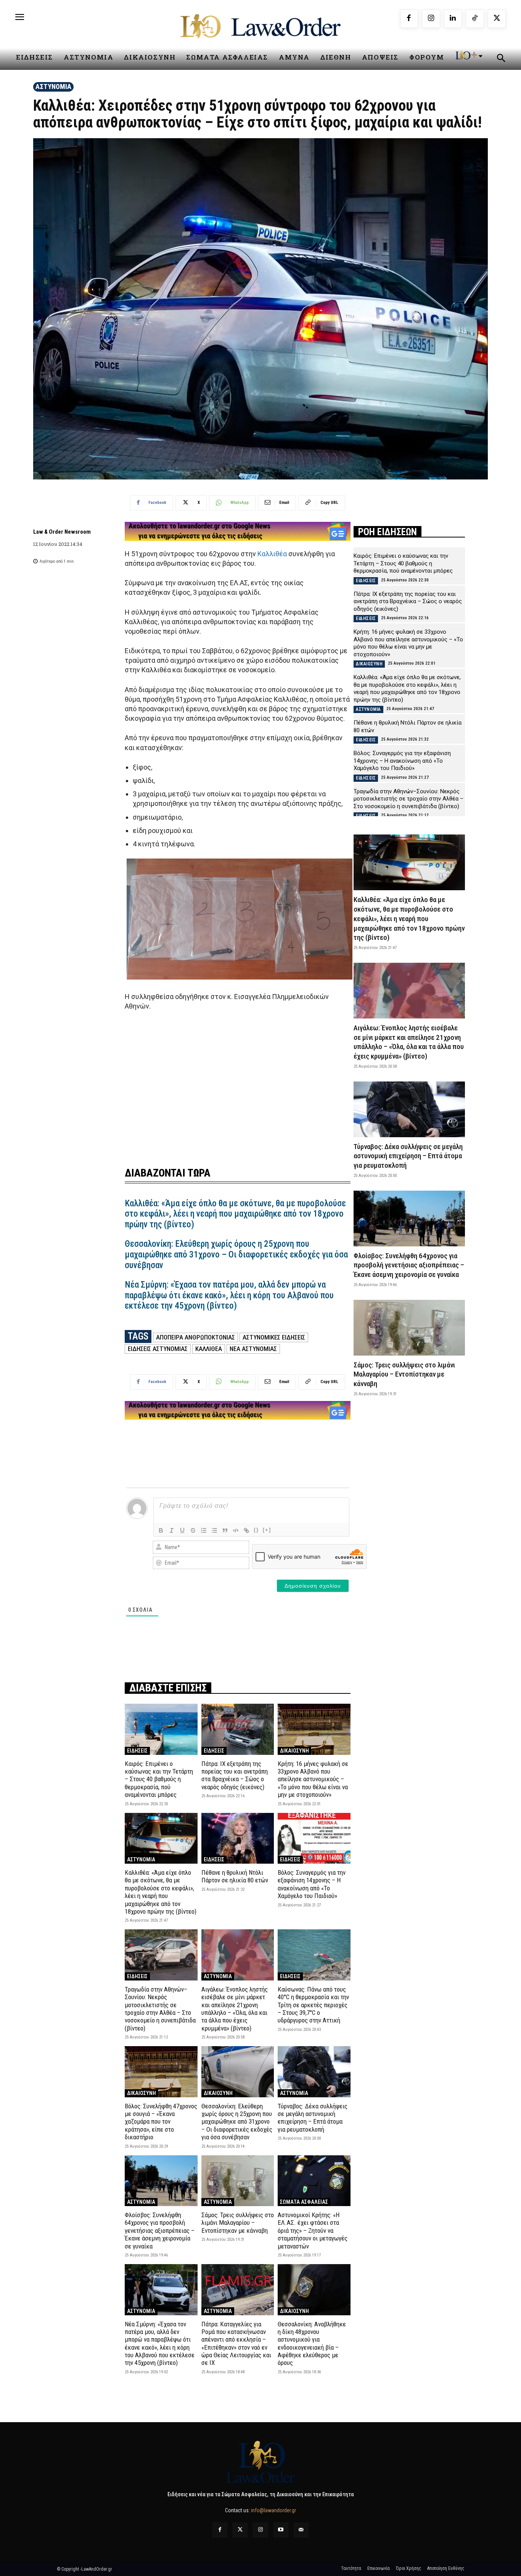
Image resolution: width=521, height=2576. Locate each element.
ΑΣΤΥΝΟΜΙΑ (53, 86)
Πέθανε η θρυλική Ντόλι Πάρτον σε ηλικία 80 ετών (235, 1876)
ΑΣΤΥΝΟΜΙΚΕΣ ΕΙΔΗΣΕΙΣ (274, 1337)
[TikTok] (475, 19)
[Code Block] (236, 1530)
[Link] (246, 1530)
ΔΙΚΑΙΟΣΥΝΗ (294, 1751)
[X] (497, 19)
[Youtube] (281, 2530)
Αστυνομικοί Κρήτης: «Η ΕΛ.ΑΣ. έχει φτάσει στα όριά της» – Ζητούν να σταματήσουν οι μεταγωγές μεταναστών (313, 2231)
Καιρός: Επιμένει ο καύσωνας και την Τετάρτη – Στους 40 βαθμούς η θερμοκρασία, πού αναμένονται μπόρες (159, 1779)
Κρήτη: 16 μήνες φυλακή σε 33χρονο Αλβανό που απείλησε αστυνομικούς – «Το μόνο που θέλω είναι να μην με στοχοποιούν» (313, 1779)
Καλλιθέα (272, 554)
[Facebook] (409, 19)
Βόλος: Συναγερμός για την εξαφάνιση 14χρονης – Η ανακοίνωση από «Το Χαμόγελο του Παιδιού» (312, 1884)
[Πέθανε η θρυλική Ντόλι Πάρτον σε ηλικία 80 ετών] (238, 1838)
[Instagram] (431, 19)
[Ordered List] (204, 1530)
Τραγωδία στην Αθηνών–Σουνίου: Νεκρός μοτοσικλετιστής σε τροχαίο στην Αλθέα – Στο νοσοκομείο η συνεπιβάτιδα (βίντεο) (160, 2009)
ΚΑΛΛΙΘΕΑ (209, 1349)
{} (256, 1530)
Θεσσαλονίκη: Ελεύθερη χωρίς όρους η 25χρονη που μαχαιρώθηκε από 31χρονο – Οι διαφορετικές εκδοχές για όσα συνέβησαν (236, 1254)
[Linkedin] (453, 19)
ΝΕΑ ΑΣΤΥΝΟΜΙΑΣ (253, 1349)
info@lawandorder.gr (273, 2510)
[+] (267, 1530)
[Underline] (182, 1530)
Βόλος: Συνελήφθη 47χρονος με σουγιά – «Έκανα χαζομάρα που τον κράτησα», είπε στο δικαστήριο (161, 2122)
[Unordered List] (214, 1530)
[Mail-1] (301, 2530)
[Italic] (172, 1530)
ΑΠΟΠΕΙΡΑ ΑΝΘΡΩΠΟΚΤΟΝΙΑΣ (195, 1337)
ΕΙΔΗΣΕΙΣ (137, 1751)
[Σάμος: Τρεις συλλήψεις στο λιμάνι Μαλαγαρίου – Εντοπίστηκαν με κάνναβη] (238, 2181)
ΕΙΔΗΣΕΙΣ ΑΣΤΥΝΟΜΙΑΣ (158, 1349)
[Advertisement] (238, 1084)
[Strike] (193, 1530)
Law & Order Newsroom (62, 532)
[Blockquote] (225, 1530)
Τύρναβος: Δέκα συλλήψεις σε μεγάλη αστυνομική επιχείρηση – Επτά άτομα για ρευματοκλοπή (313, 2118)
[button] (501, 59)
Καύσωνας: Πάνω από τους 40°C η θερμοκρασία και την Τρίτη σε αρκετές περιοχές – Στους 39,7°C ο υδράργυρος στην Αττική (313, 2005)
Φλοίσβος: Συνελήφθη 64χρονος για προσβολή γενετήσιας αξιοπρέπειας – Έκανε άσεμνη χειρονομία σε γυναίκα (160, 2231)
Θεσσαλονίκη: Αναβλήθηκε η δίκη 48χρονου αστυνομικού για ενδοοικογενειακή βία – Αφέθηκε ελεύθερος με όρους (312, 2344)
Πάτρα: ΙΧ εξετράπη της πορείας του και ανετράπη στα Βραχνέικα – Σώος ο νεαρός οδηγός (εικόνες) (235, 1775)
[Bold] (161, 1530)
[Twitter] (240, 2530)
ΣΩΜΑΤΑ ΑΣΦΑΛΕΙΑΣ (304, 2202)
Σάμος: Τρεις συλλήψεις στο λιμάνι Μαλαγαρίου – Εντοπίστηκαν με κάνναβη (238, 2223)
